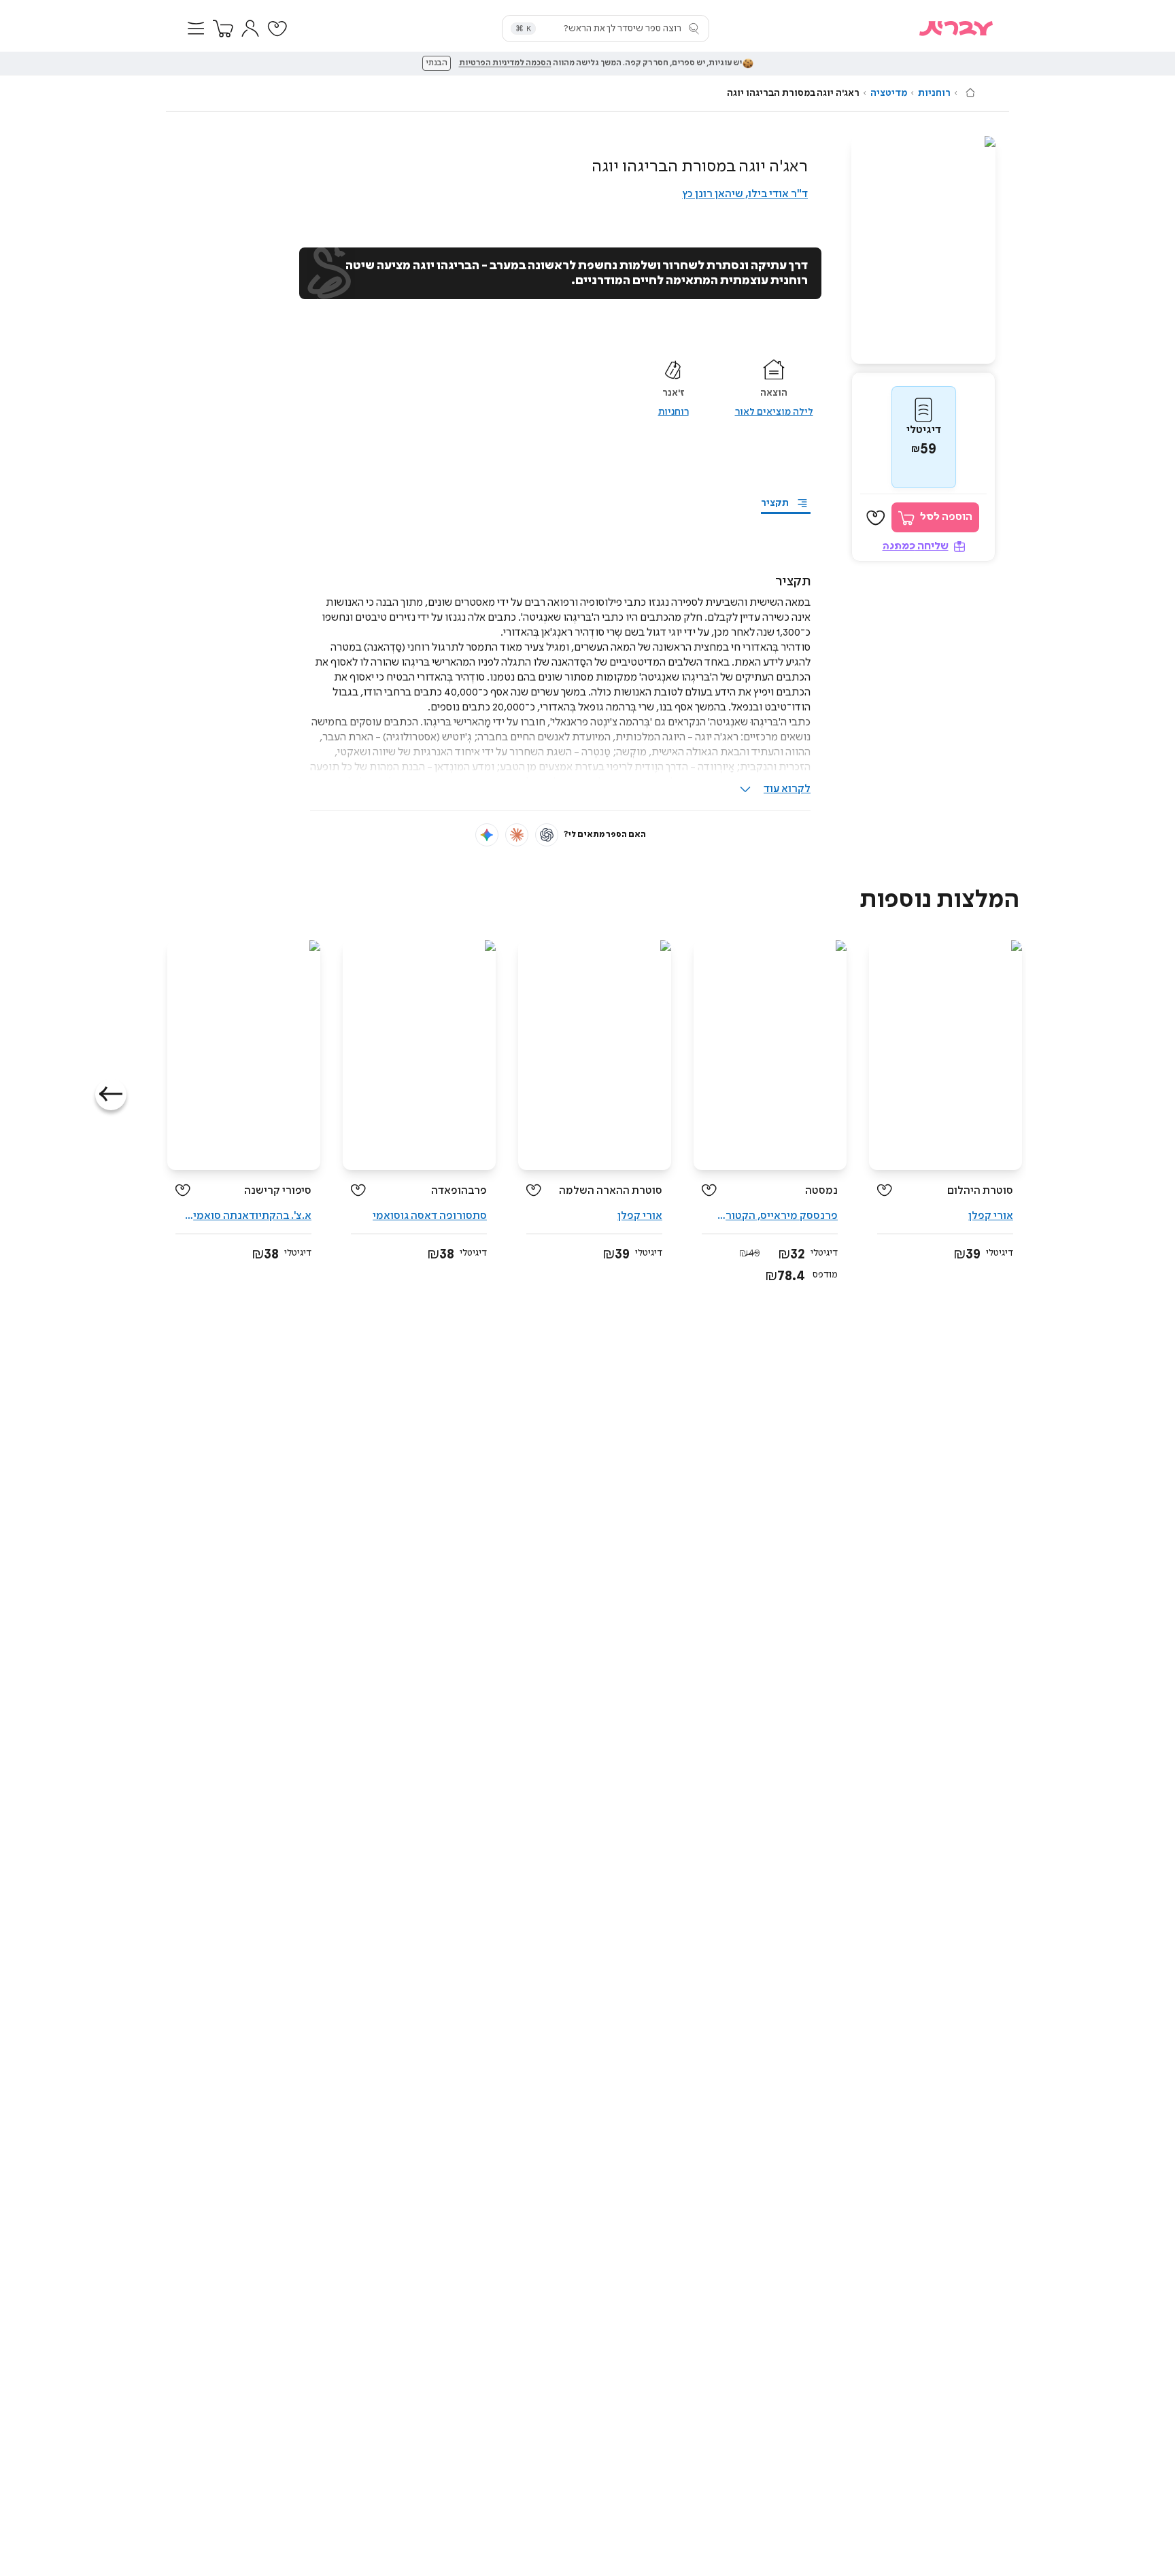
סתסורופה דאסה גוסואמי (430, 1216)
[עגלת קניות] (223, 29)
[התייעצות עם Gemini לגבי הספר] (487, 835)
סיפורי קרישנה (278, 1191)
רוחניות (934, 93)
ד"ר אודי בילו (778, 194)
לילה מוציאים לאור (774, 412)
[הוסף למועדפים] (876, 518)
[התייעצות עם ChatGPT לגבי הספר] (547, 835)
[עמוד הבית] (970, 92)
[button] (196, 29)
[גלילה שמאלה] (111, 1095)
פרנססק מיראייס (799, 1216)
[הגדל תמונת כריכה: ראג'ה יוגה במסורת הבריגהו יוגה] (923, 250)
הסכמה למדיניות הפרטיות (505, 63)
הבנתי (437, 63)
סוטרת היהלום (980, 1191)
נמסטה (821, 1191)
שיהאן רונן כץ (713, 194)
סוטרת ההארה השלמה (611, 1191)
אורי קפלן (991, 1216)
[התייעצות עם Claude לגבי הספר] (517, 835)
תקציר (775, 503)
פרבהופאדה (459, 1191)
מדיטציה (889, 93)
